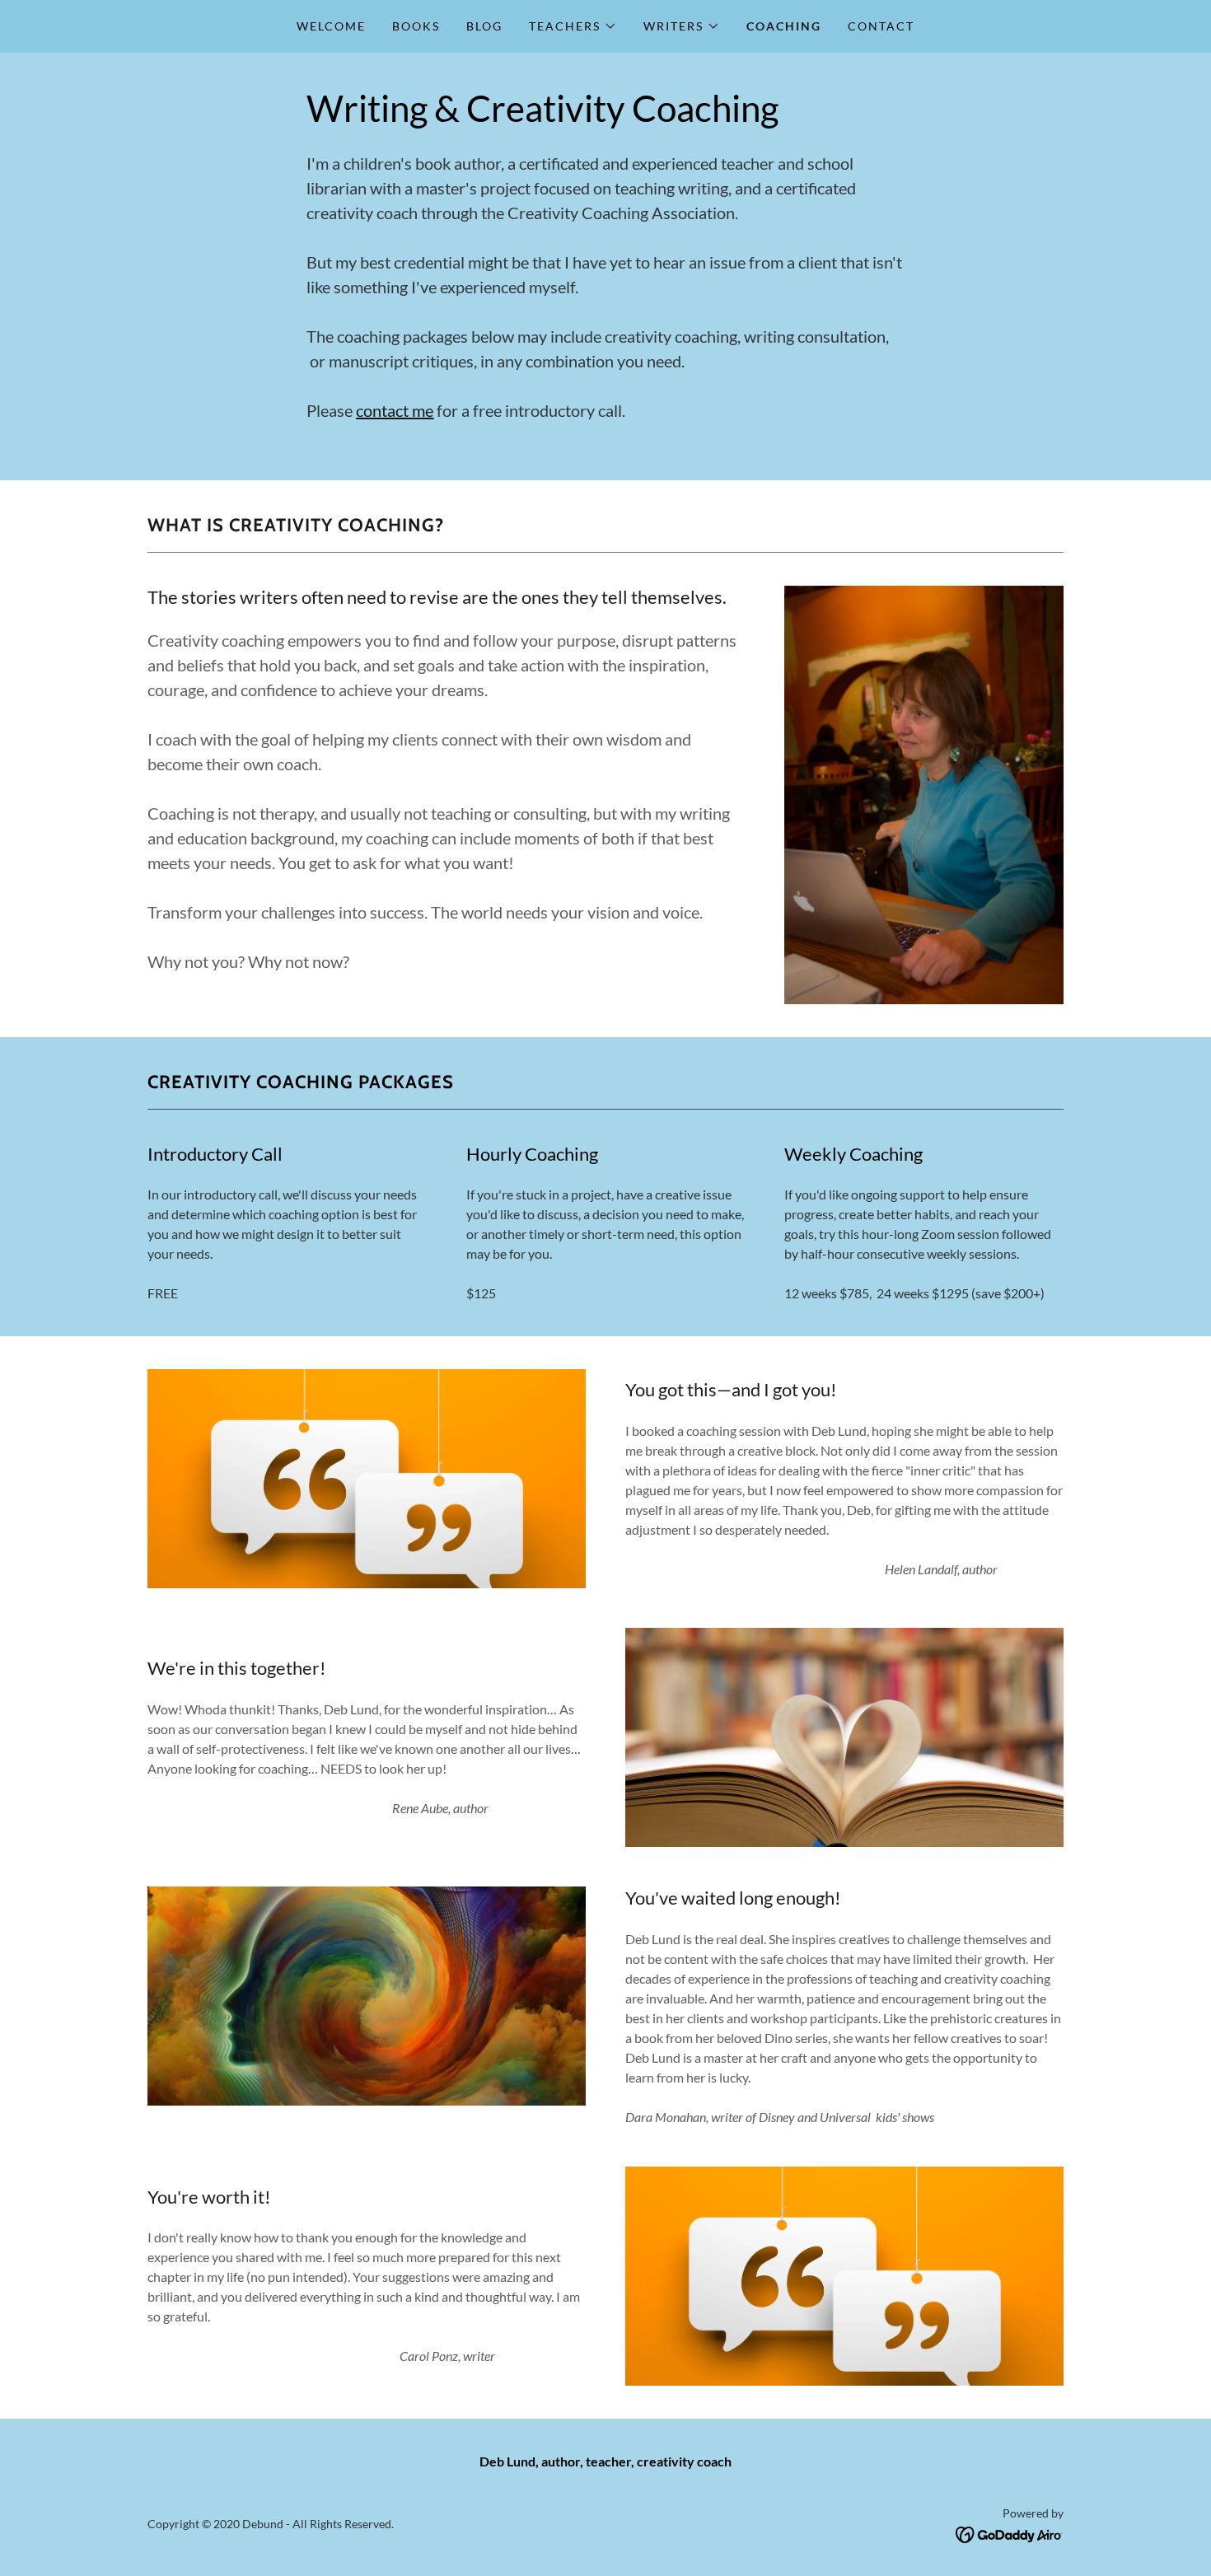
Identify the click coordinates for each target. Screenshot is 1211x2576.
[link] (1010, 2533)
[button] (573, 26)
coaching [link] (784, 26)
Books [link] (416, 26)
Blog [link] (484, 26)
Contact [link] (881, 26)
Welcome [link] (331, 26)
